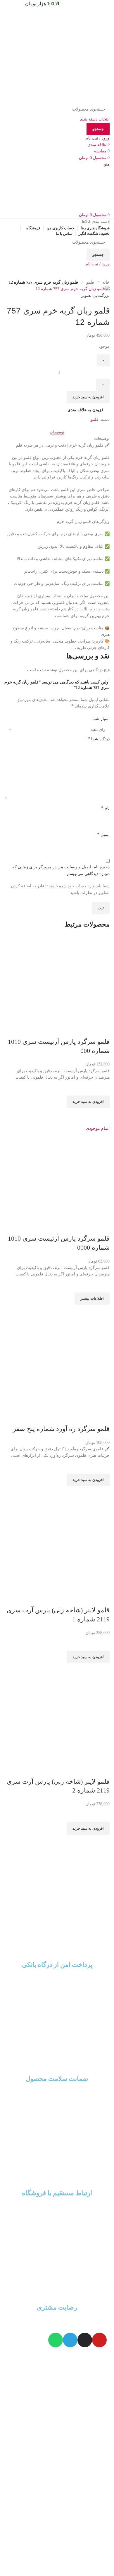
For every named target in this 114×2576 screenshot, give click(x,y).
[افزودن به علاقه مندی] (102, 1088)
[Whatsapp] (56, 2340)
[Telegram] (70, 2340)
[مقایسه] (102, 1030)
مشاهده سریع (102, 1115)
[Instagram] (85, 2340)
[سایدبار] (107, 2358)
